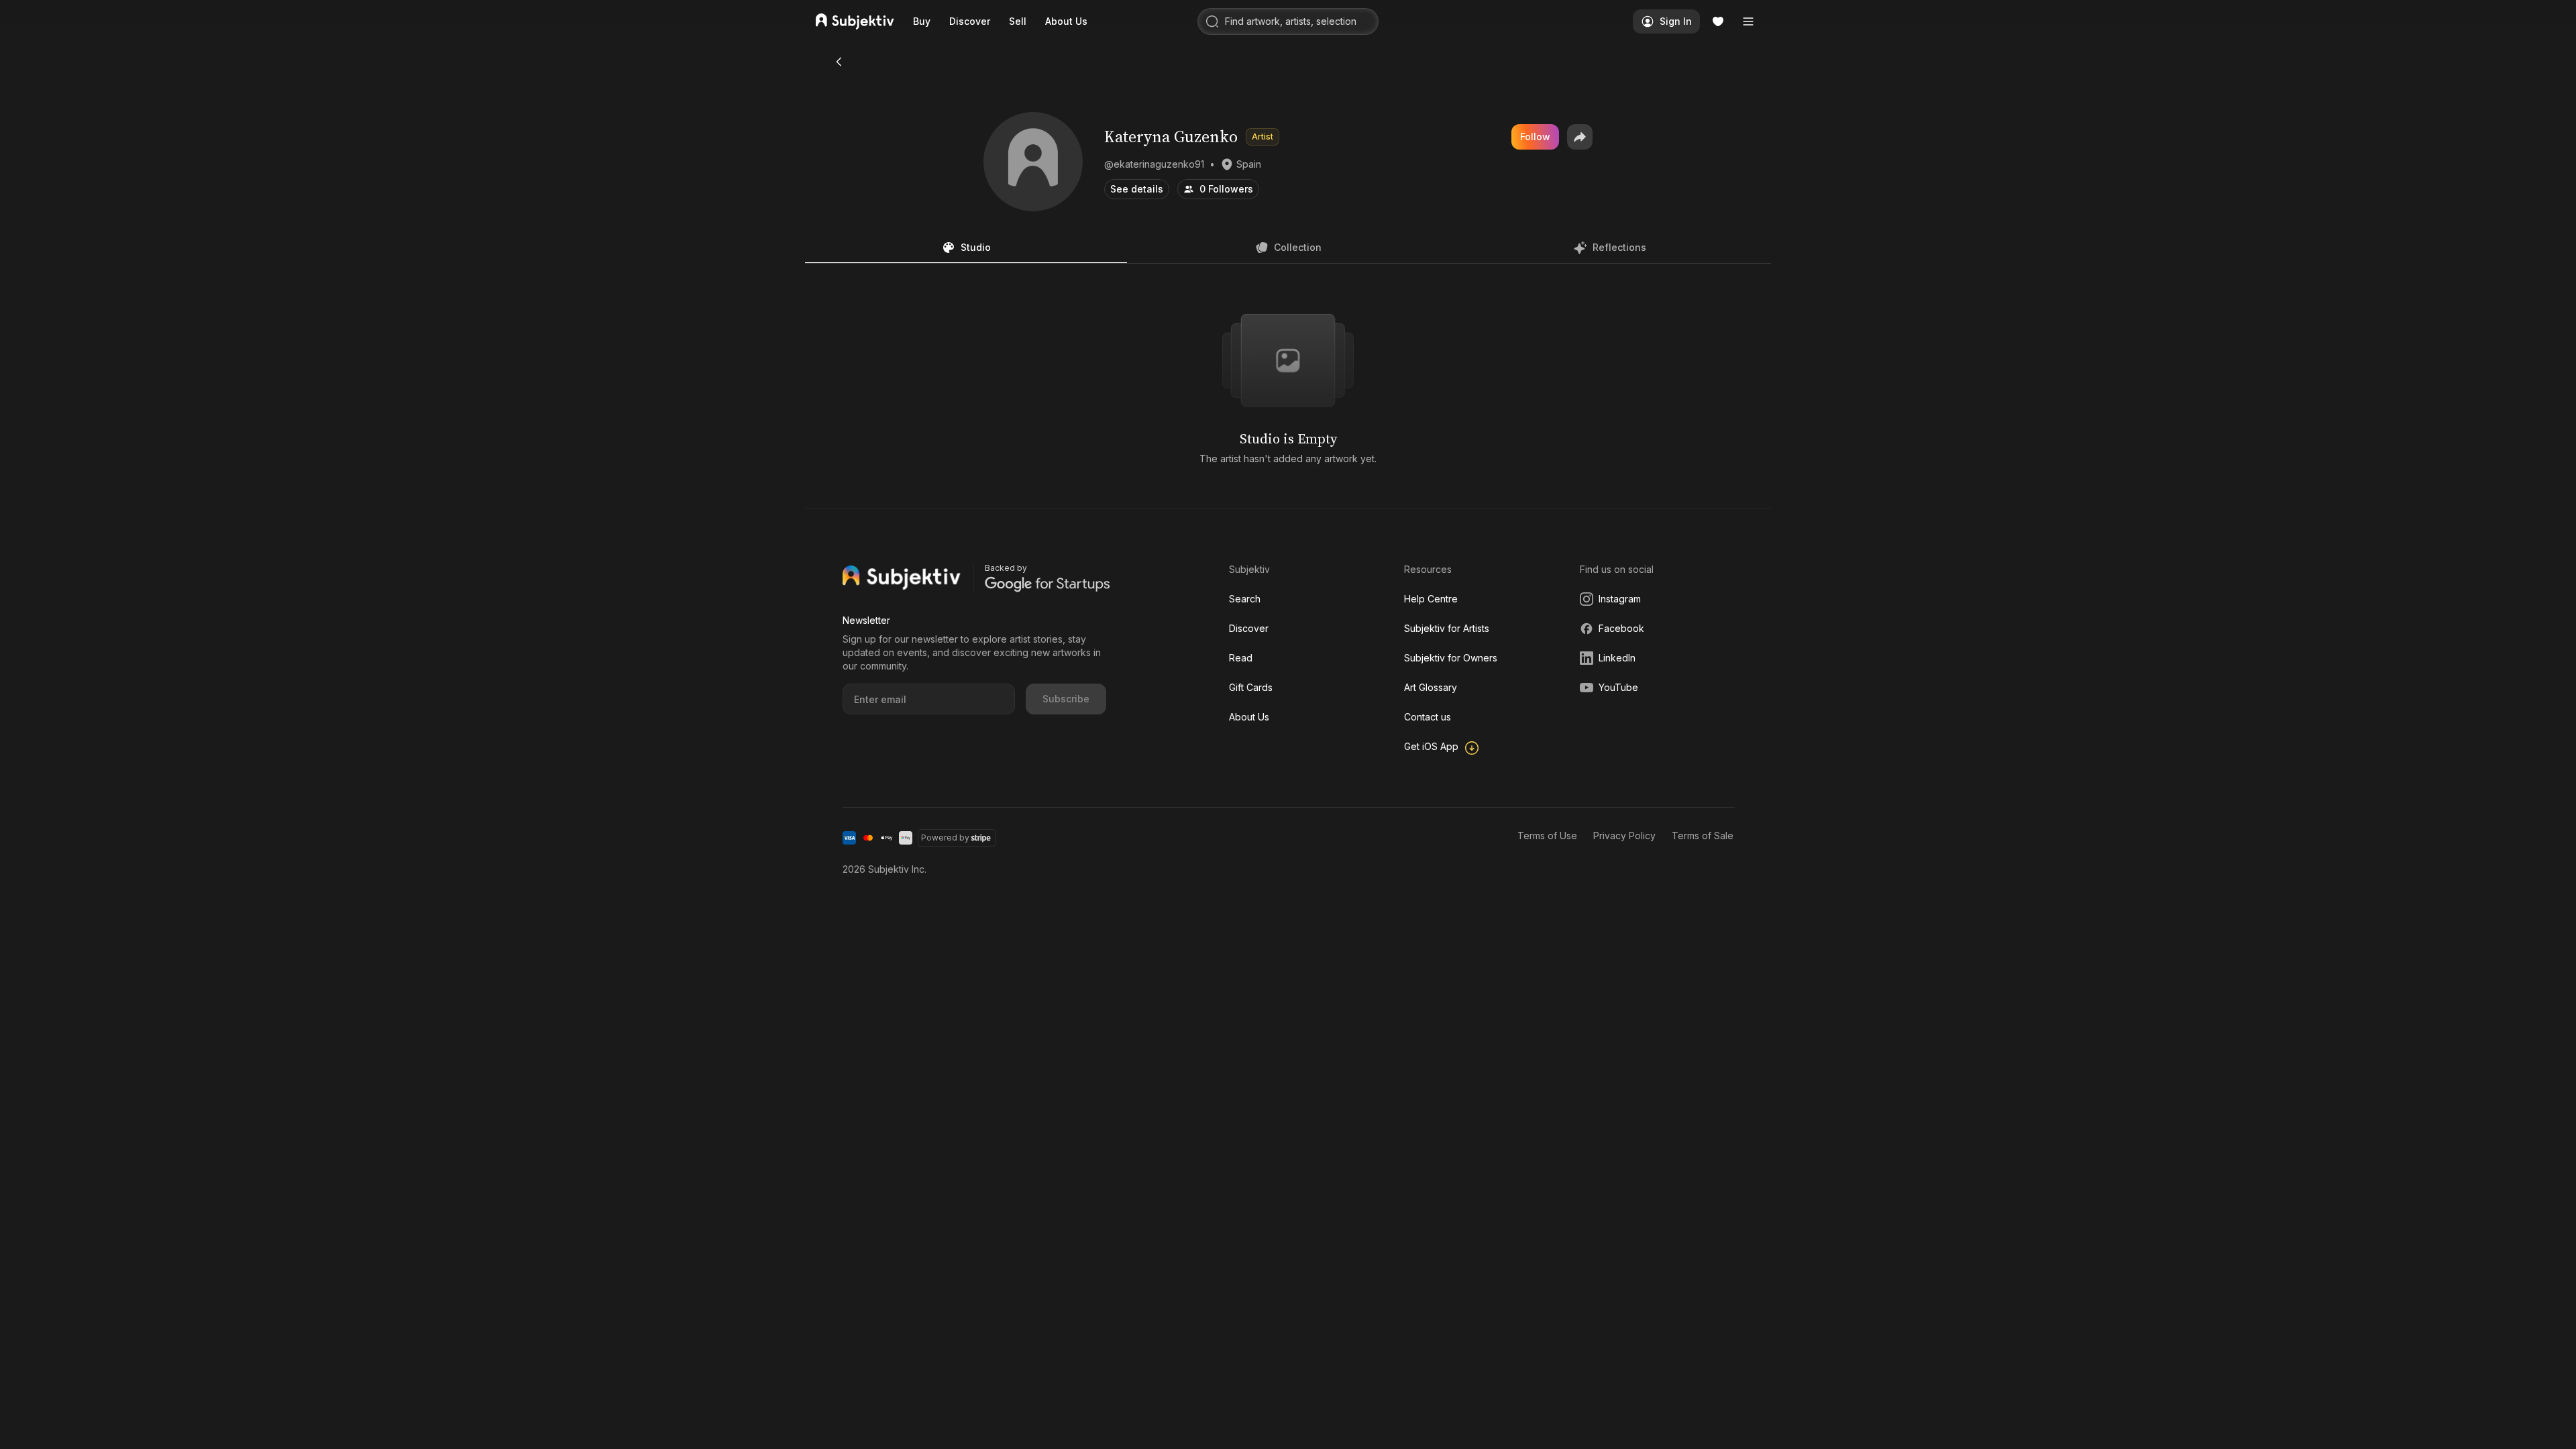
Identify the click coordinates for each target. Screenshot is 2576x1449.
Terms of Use (1547, 836)
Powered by (945, 838)
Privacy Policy (1624, 836)
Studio (976, 247)
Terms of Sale (1703, 836)
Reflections (1619, 247)
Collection (1298, 247)
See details (1137, 189)
